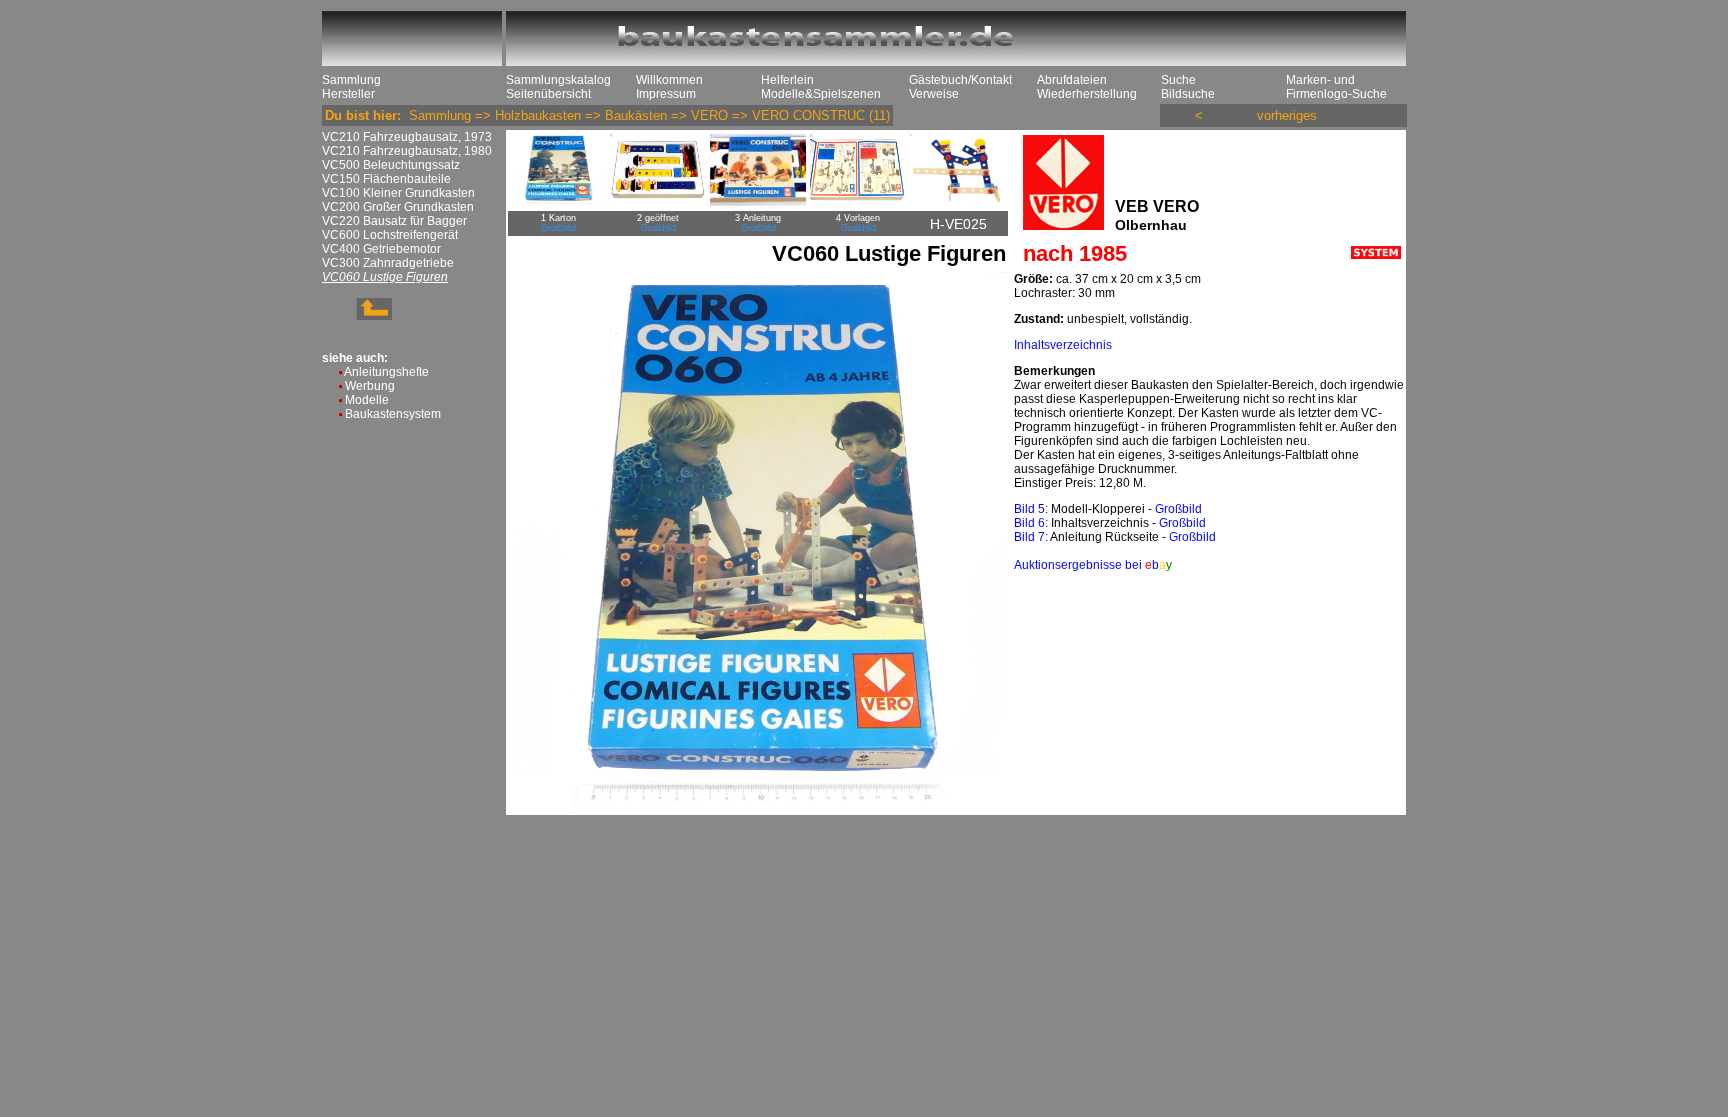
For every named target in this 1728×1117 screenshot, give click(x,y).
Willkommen (669, 80)
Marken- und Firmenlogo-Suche (1336, 87)
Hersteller (348, 94)
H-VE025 (958, 224)
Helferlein (787, 80)
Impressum (666, 94)
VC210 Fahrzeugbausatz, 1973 (407, 137)
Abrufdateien (1072, 80)
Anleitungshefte (386, 372)
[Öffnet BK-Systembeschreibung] (1376, 255)
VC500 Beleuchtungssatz (391, 165)
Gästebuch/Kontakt (960, 80)
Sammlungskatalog (558, 80)
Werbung (370, 386)
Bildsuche (1188, 94)
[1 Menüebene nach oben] (357, 316)
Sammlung (351, 80)
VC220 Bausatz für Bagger (394, 221)
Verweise (934, 94)
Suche (1178, 80)
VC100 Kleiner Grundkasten (398, 193)
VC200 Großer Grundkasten (398, 207)
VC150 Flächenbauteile (386, 179)
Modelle (367, 400)
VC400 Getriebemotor (381, 249)
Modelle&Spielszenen (821, 94)
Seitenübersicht (548, 94)
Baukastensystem (393, 414)
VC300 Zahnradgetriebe (388, 263)
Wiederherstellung (1087, 94)
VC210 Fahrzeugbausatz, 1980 (407, 151)
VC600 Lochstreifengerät (390, 235)
